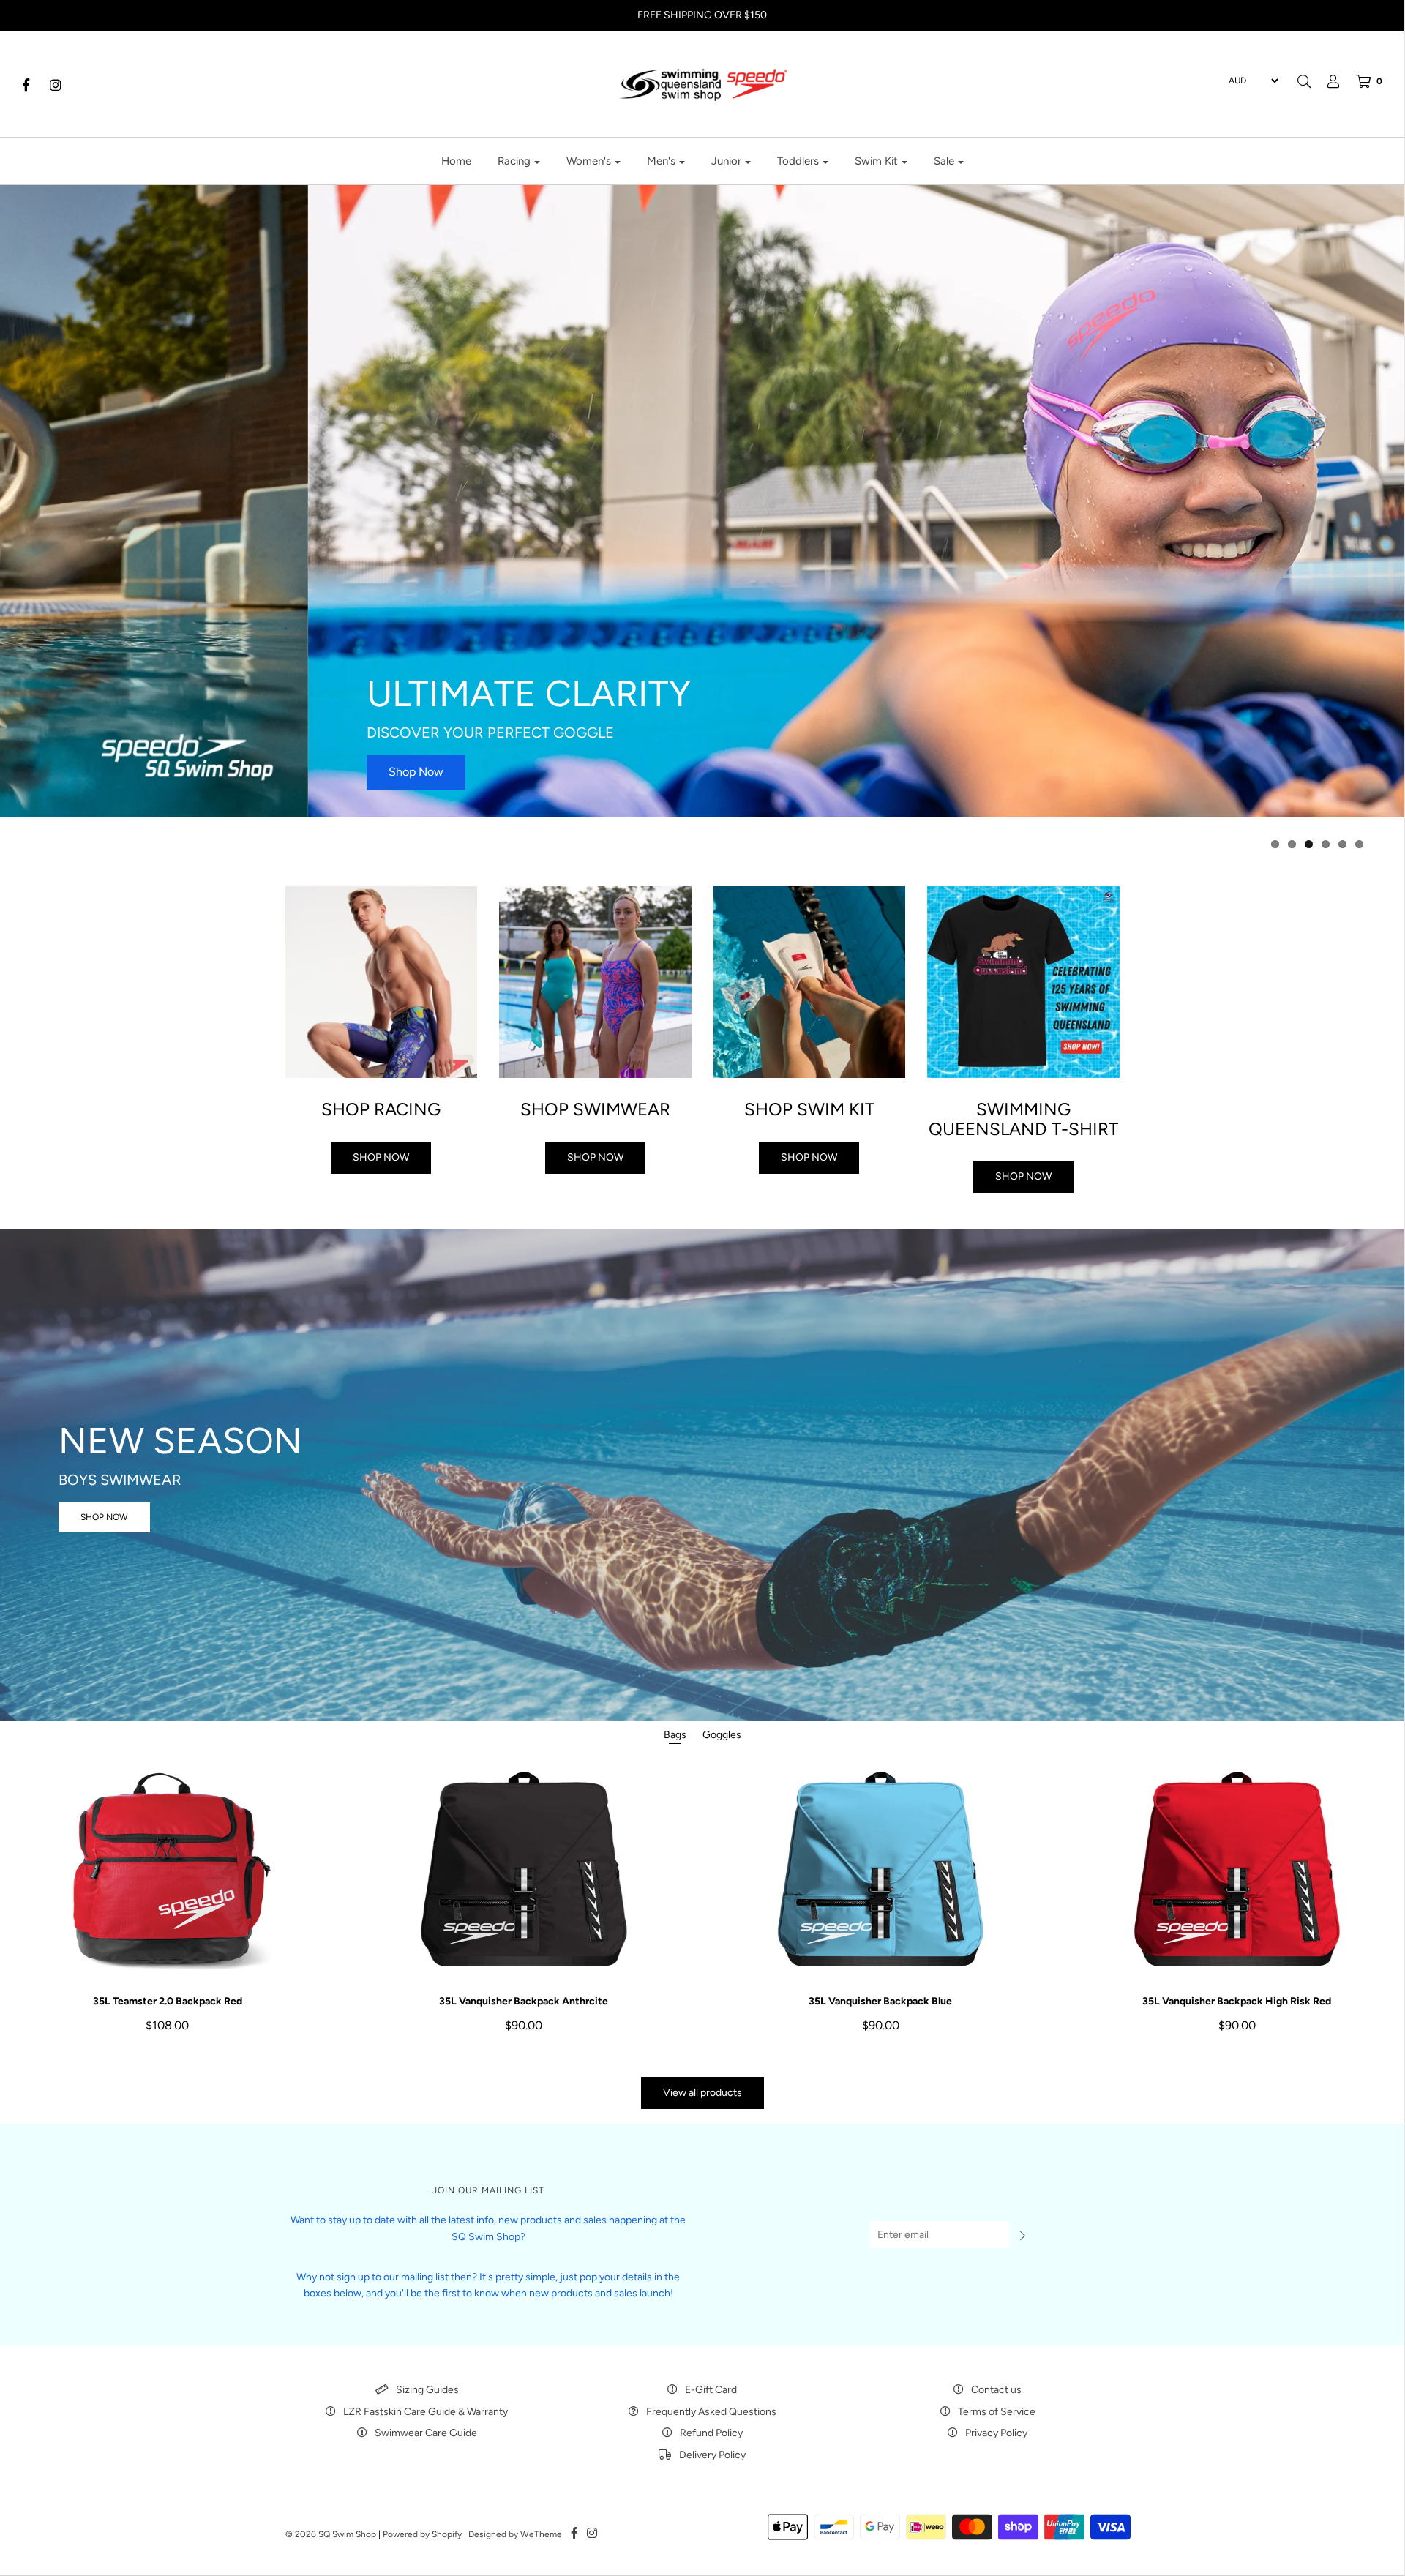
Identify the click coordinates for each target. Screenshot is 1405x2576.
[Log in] (1326, 81)
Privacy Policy (996, 2433)
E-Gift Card (711, 2390)
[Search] (1304, 81)
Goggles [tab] (722, 1735)
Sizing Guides (427, 2390)
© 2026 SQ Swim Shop (331, 2534)
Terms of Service (997, 2412)
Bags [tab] (675, 1735)
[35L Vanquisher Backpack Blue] (881, 1869)
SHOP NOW (104, 1516)
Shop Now (108, 772)
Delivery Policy (712, 2455)
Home (456, 161)
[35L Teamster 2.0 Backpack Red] (167, 1869)
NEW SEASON (180, 1440)
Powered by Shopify (422, 2534)
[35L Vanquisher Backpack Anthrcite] (524, 1869)
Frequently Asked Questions (711, 2412)
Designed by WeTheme (515, 2534)
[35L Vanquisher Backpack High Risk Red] (1237, 1869)
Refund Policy (711, 2433)
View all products (702, 2093)
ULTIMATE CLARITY (221, 693)
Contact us (996, 2390)
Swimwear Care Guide (426, 2433)
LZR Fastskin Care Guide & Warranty (426, 2412)
